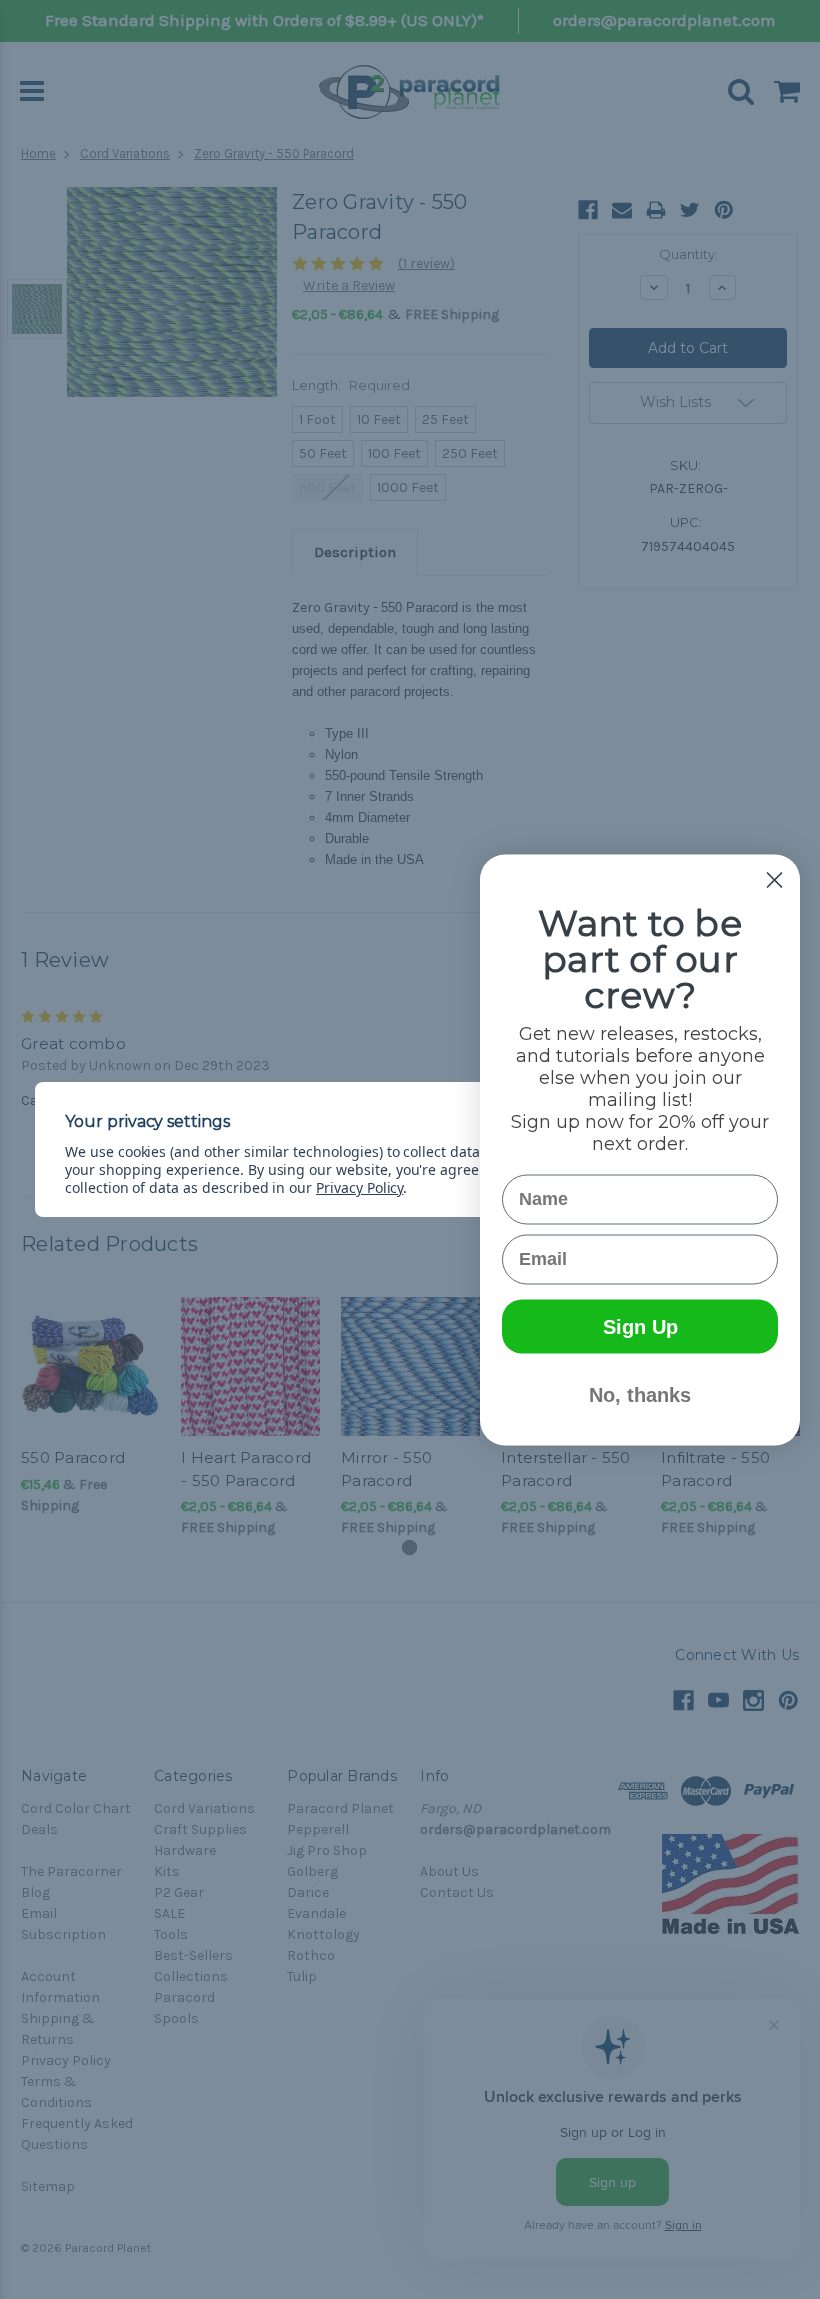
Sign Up (640, 1326)
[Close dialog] (774, 879)
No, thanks (640, 1394)
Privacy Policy (359, 1187)
